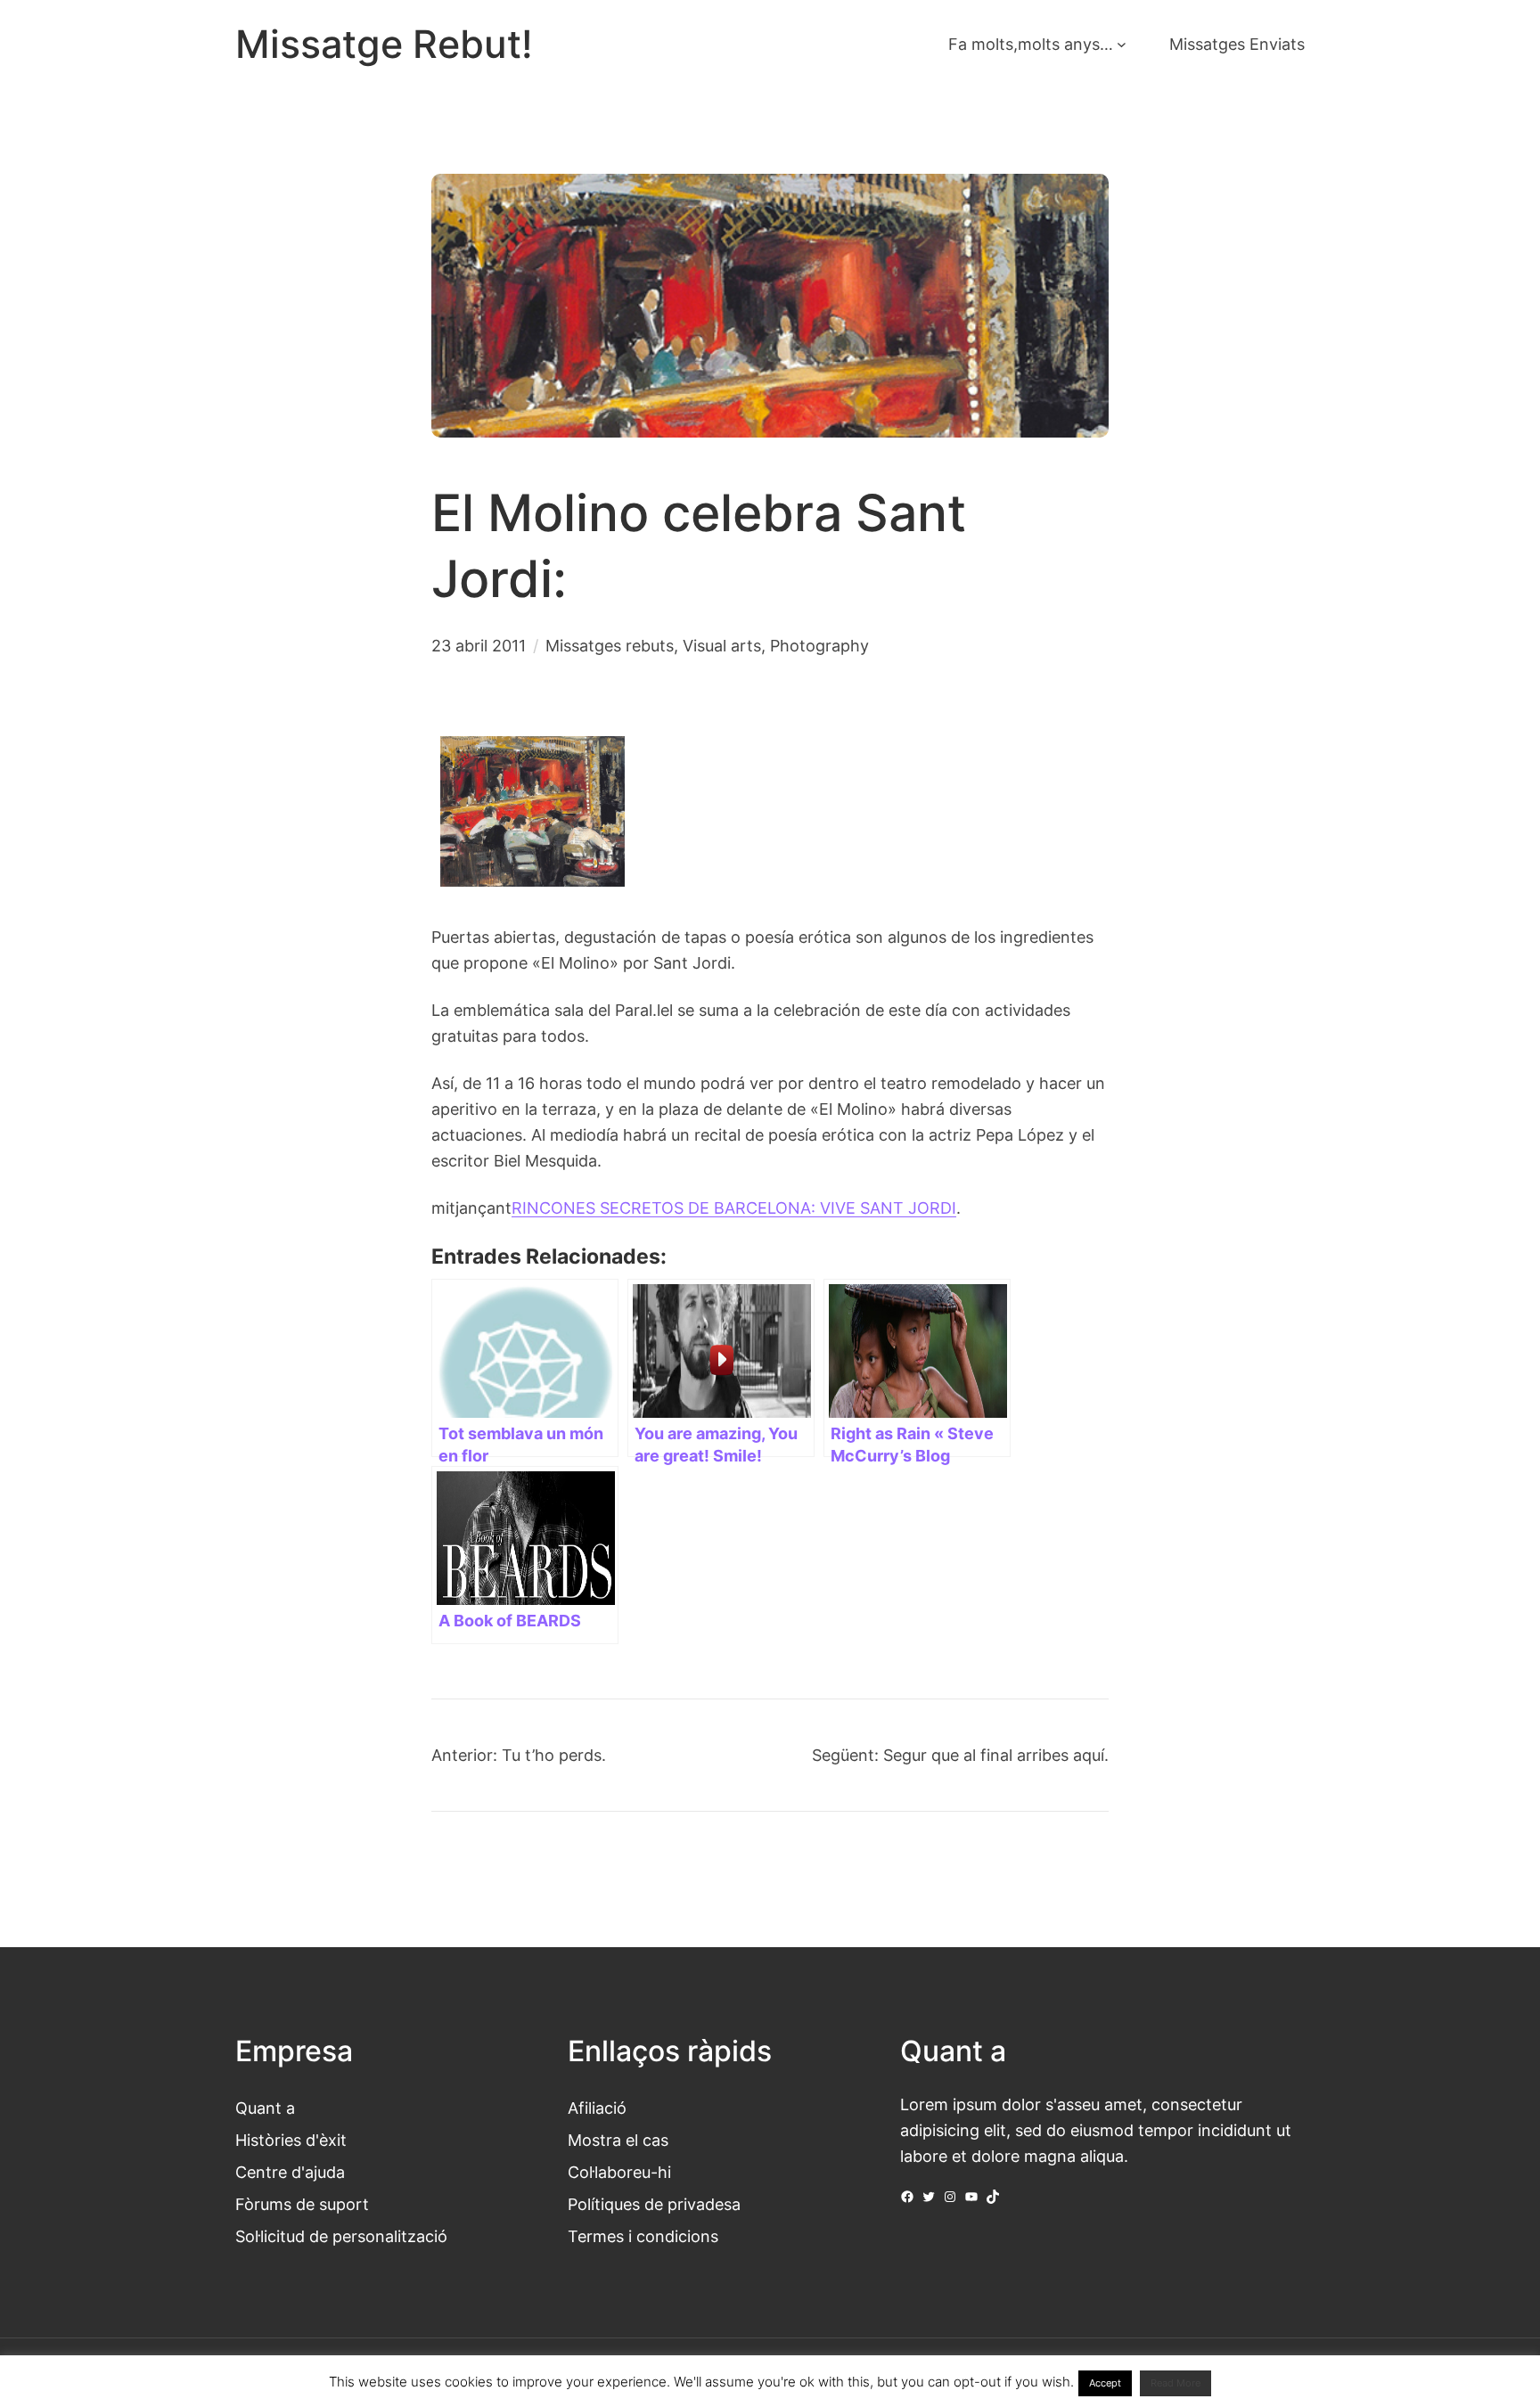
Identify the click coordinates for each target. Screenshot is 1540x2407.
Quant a (265, 2108)
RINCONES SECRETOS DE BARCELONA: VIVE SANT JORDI (734, 1208)
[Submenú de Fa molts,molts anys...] (1122, 44)
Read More (1175, 2383)
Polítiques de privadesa (654, 2204)
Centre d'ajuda (290, 2172)
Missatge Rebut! (384, 44)
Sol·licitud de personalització (341, 2236)
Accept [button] (1105, 2383)
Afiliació (597, 2108)
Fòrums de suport (302, 2204)
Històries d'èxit (291, 2140)
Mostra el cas (618, 2140)
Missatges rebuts (610, 645)
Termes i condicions (643, 2236)
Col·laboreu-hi (619, 2172)
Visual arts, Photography (776, 645)
